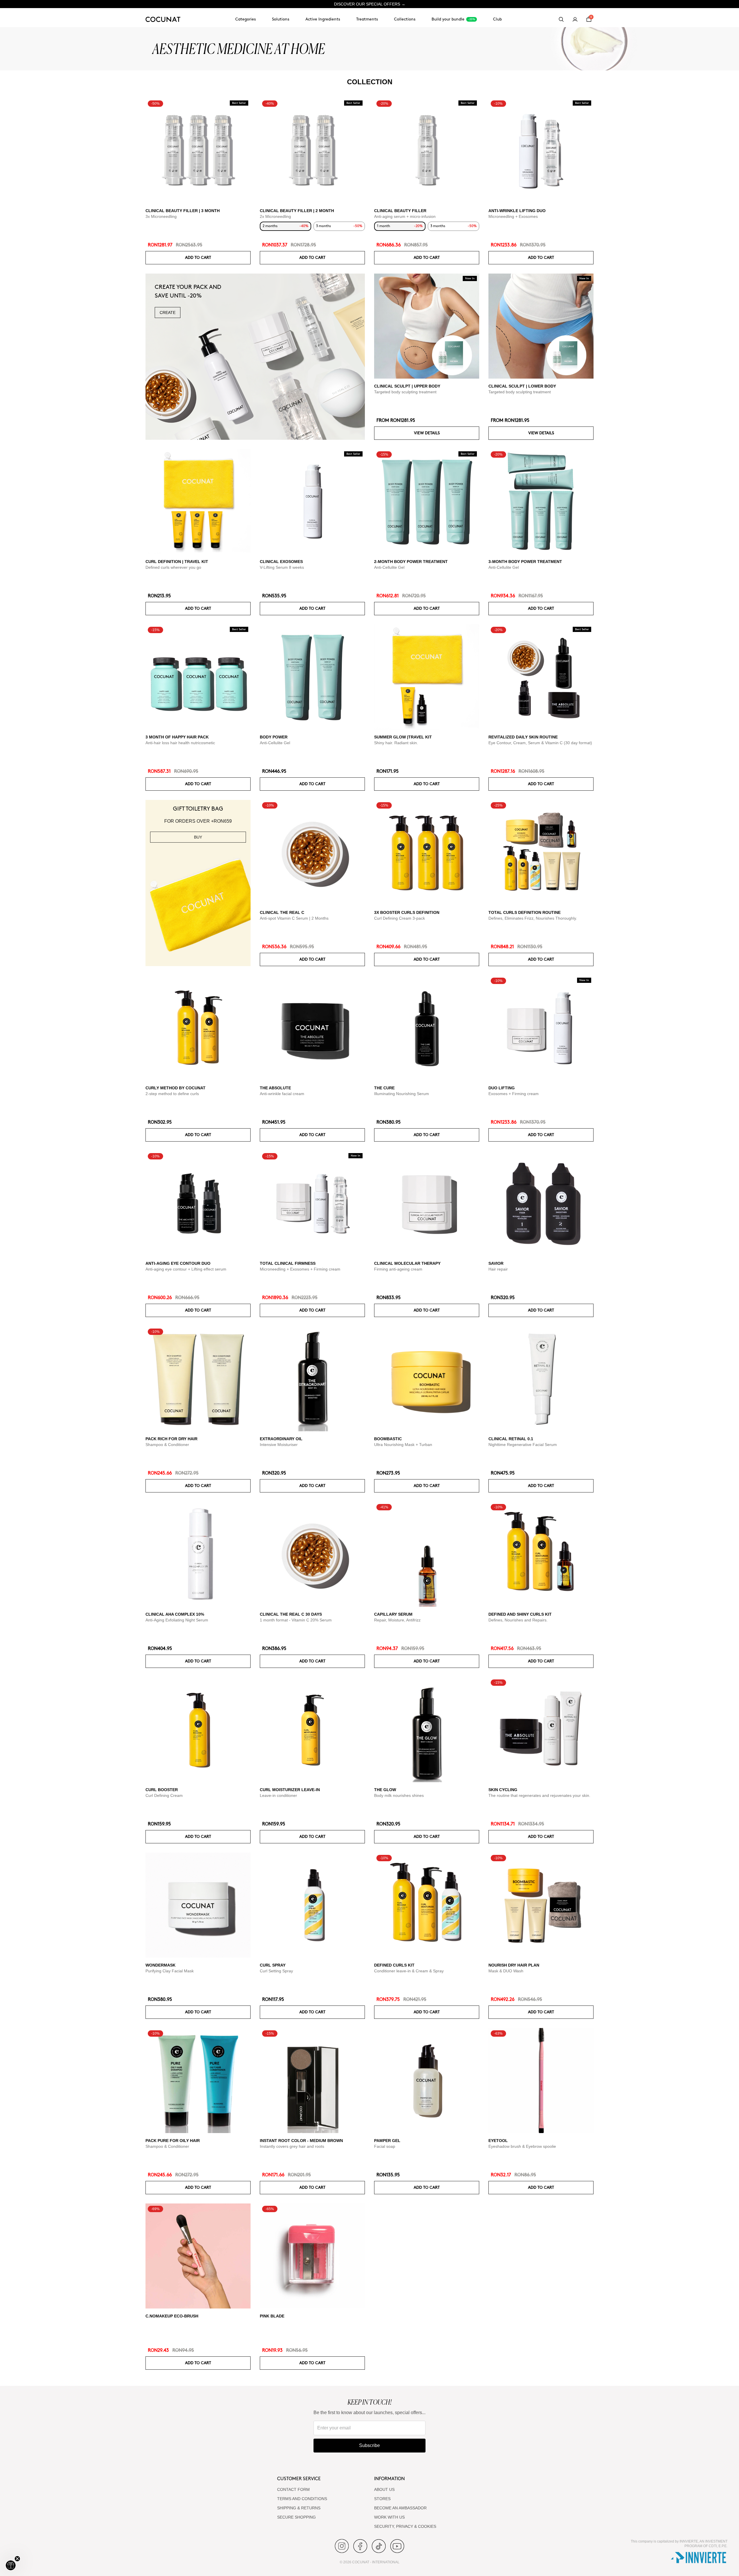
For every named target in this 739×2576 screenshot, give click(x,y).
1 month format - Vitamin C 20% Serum (296, 1620)
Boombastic (388, 1439)
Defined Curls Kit (394, 1965)
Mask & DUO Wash (506, 1971)
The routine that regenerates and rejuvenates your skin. (539, 1795)
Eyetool (498, 2141)
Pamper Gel (387, 2141)
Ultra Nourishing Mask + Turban (403, 1445)
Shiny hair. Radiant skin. (396, 743)
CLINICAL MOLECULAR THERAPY (407, 1263)
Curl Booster (162, 1790)
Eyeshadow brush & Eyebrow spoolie (522, 2146)
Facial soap (385, 2146)
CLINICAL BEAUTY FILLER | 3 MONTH (183, 211)
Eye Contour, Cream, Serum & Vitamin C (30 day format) (540, 743)
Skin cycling (503, 1790)
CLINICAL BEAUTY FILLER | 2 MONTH (297, 211)
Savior (496, 1263)
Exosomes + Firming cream (514, 1094)
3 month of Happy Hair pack (177, 737)
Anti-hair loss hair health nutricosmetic (180, 743)
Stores (382, 2499)
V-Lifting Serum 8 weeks (282, 567)
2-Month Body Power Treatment (411, 562)
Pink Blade (272, 2316)
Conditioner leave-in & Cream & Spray (409, 1971)
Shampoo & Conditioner (167, 1445)
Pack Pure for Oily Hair (173, 2141)
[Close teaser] (17, 2559)
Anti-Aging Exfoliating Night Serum (177, 1620)
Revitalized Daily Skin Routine (523, 737)
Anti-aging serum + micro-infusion (405, 216)
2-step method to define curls (172, 1094)
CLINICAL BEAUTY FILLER (400, 211)
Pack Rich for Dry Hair (171, 1439)
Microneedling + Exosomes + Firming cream (300, 1269)
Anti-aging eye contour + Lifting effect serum (186, 1269)
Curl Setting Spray (276, 1971)
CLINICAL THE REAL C (282, 912)
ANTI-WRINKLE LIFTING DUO (517, 211)
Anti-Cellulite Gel (389, 567)
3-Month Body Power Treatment (525, 562)
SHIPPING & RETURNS (299, 2508)
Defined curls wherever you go (173, 567)
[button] (11, 2565)
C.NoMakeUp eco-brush (172, 2316)
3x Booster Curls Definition (407, 912)
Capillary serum (393, 1614)
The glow (385, 1790)
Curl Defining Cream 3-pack (400, 918)
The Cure (384, 1088)
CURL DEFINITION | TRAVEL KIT (177, 562)
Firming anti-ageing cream (398, 1269)
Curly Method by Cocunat (176, 1088)
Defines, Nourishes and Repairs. (518, 1620)
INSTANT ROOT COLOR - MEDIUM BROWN (301, 2141)
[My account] (575, 19)
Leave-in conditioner (278, 1795)
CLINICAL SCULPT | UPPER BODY (407, 386)
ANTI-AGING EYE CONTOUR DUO (178, 1263)
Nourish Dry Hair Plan (514, 1965)
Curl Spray (273, 1965)
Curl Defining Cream (164, 1795)
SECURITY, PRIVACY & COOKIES (405, 2526)
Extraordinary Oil (281, 1439)
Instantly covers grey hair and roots (292, 2146)
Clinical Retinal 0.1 (511, 1439)
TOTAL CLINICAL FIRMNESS (288, 1263)
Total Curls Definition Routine (525, 912)
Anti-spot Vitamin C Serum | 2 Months (294, 918)
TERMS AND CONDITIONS (302, 2499)
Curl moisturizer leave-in (290, 1790)
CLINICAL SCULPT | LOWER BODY (522, 386)
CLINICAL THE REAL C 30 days (291, 1614)
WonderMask (161, 1965)
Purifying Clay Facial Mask (170, 1971)
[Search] (561, 19)
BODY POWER (274, 737)
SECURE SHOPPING (296, 2517)
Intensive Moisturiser (279, 1445)
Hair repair (498, 1269)
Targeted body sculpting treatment (405, 392)
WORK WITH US (389, 2517)
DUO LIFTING (502, 1088)
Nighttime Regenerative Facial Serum (523, 1445)
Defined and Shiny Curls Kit (520, 1614)
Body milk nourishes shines (399, 1795)
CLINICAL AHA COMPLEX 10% (175, 1614)
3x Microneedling (161, 216)
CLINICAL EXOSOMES (281, 562)
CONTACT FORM (293, 2489)
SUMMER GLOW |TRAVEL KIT (403, 737)
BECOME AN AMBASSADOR (400, 2508)
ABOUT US (384, 2489)
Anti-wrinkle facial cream (282, 1094)
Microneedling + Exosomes (513, 216)
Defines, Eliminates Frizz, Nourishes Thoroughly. (533, 918)
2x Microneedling (275, 216)
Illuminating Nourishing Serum (402, 1094)
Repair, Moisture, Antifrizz (397, 1620)
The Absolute (275, 1088)
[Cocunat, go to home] (163, 19)
